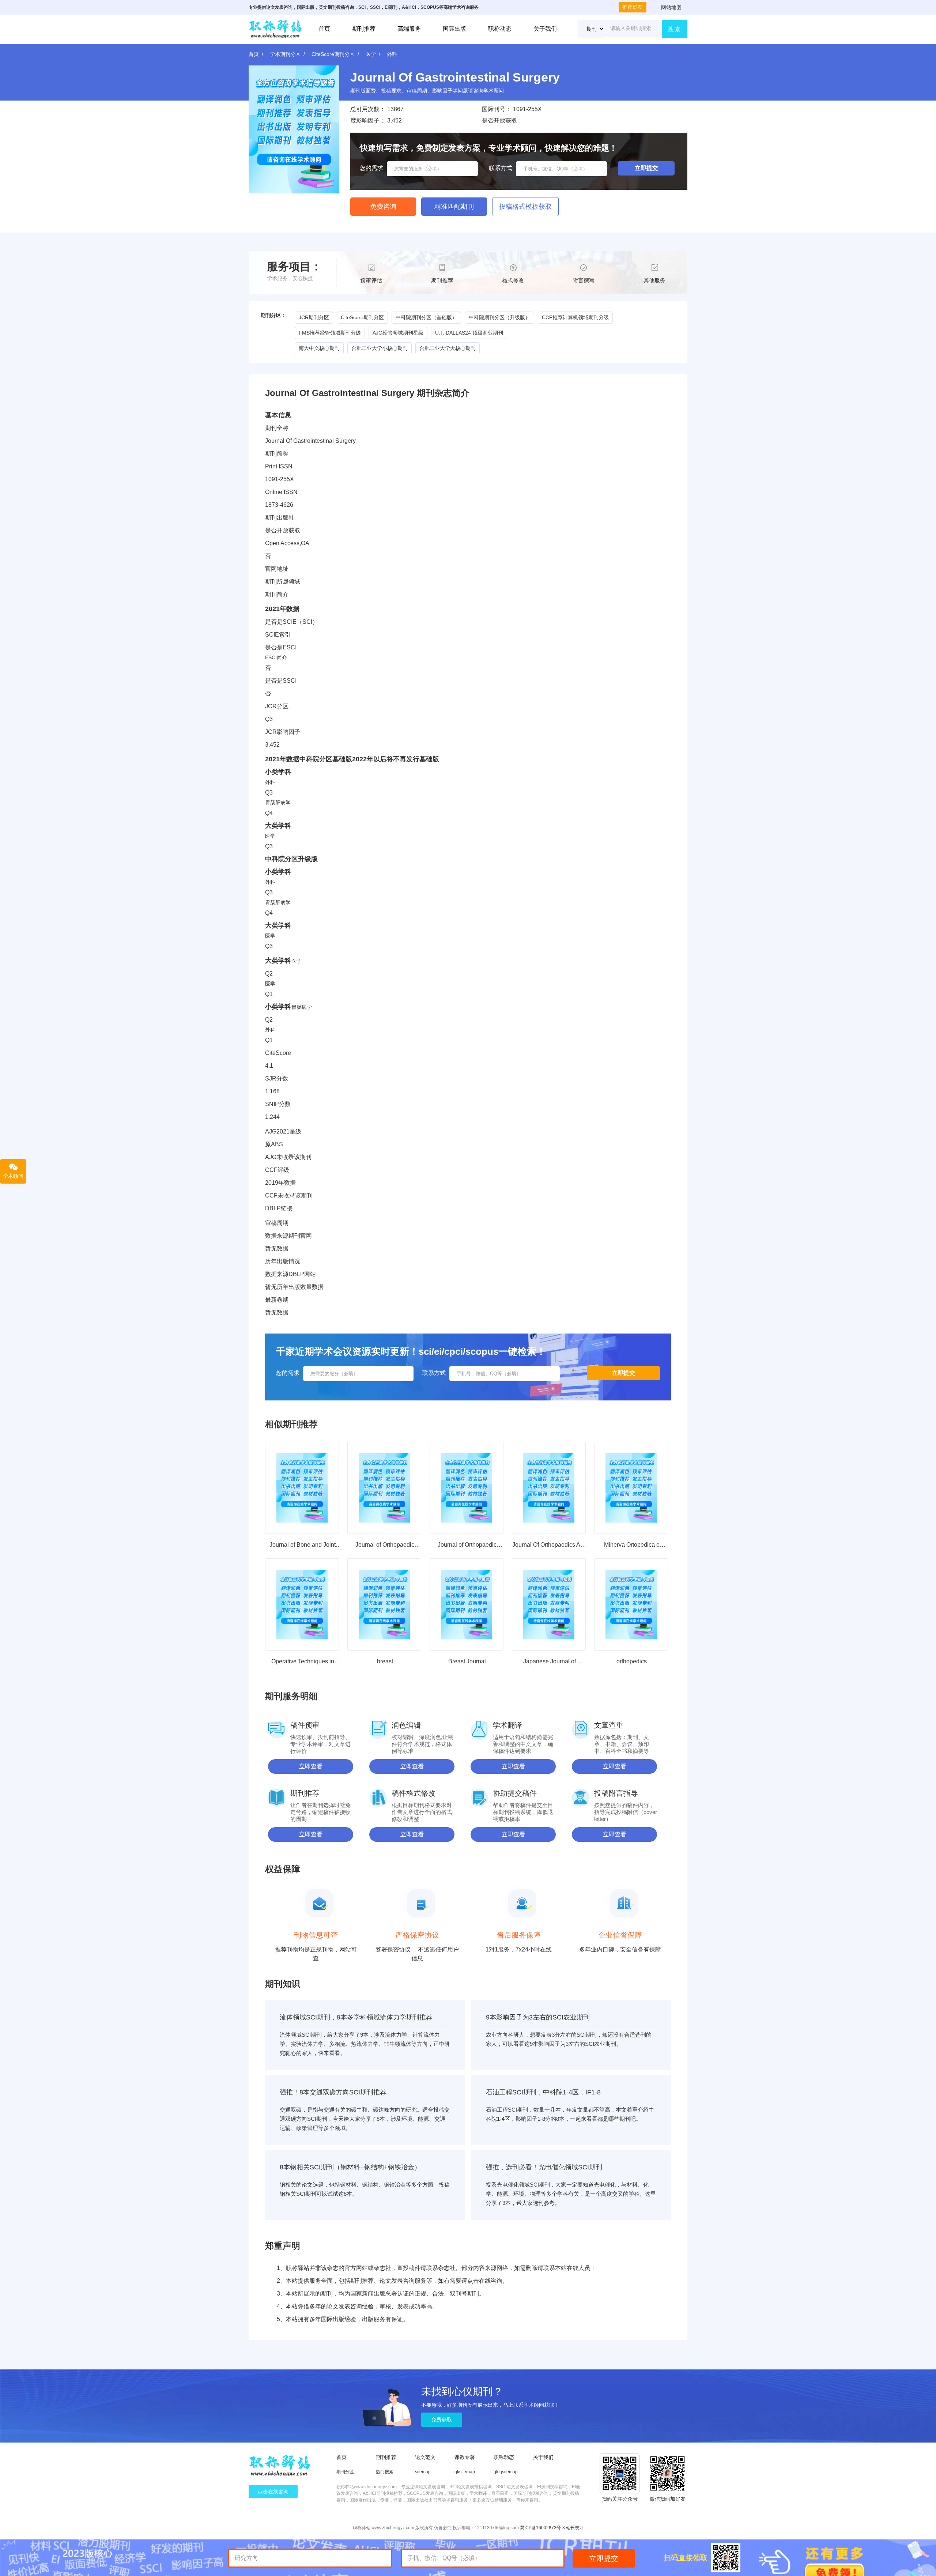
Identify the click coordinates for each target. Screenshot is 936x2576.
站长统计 (575, 2528)
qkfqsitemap (506, 2472)
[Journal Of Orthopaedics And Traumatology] (549, 1488)
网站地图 (671, 7)
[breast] (384, 1604)
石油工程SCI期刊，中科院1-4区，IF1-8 (543, 2092)
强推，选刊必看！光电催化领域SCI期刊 (544, 2167)
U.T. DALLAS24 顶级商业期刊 (469, 333)
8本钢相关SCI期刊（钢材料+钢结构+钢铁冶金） (350, 2167)
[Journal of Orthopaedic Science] (384, 1488)
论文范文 (425, 2457)
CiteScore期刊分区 (333, 54)
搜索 (675, 29)
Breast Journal (467, 1661)
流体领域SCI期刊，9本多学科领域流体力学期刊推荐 (356, 2017)
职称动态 (500, 29)
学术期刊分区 (285, 54)
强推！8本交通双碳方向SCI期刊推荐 (333, 2092)
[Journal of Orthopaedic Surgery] (467, 1488)
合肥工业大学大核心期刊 (448, 348)
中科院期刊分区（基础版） (426, 317)
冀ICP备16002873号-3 (542, 2528)
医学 (371, 54)
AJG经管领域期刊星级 (398, 333)
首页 (324, 29)
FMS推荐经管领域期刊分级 (330, 333)
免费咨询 (383, 207)
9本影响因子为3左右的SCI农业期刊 (538, 2017)
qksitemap (465, 2472)
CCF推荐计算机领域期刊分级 (575, 317)
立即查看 (311, 1766)
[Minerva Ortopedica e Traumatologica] (631, 1488)
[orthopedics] (631, 1604)
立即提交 (604, 2558)
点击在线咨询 (273, 2492)
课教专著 (465, 2457)
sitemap (423, 2472)
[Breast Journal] (467, 1604)
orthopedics (632, 1661)
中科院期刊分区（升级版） (499, 317)
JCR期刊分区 (314, 317)
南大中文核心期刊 (319, 348)
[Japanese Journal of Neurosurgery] (549, 1604)
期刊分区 (345, 2472)
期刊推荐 (364, 29)
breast (385, 1661)
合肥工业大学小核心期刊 (380, 348)
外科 (392, 54)
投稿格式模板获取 (525, 207)
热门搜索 (385, 2472)
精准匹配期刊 (454, 207)
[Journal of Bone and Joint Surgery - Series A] (302, 1488)
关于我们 (545, 29)
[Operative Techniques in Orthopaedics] (302, 1604)
